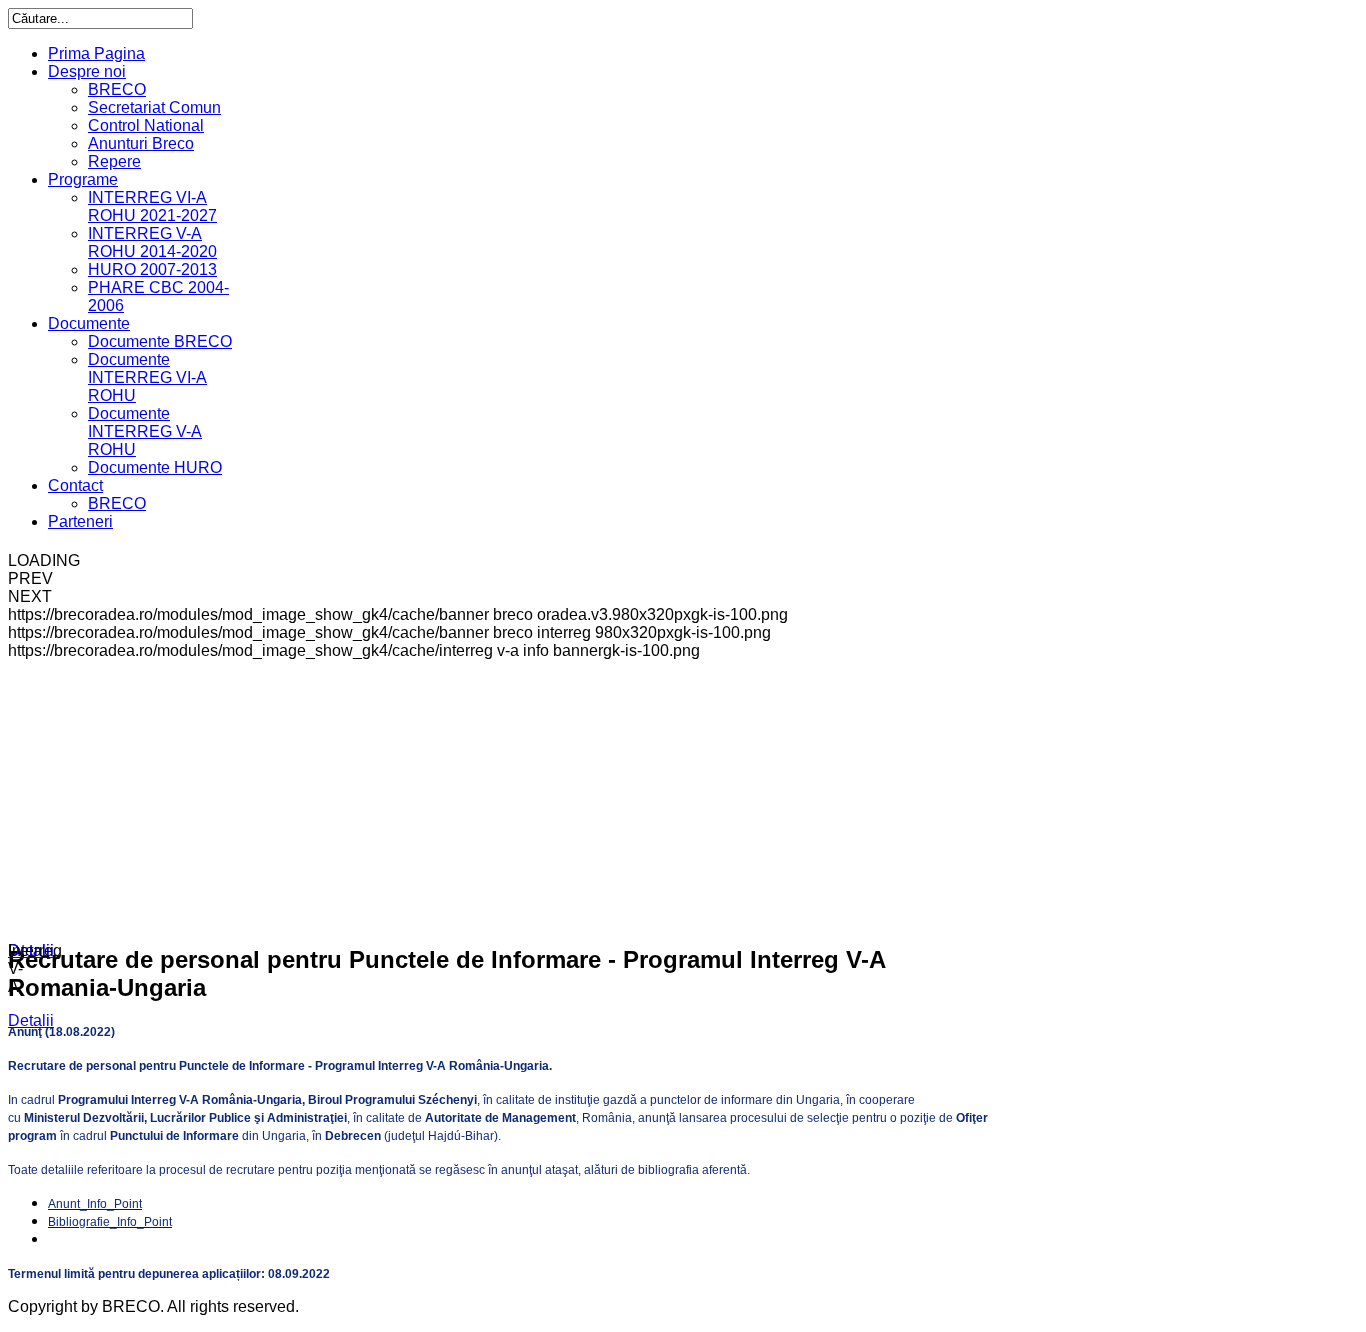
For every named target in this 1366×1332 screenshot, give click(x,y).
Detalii (31, 950)
